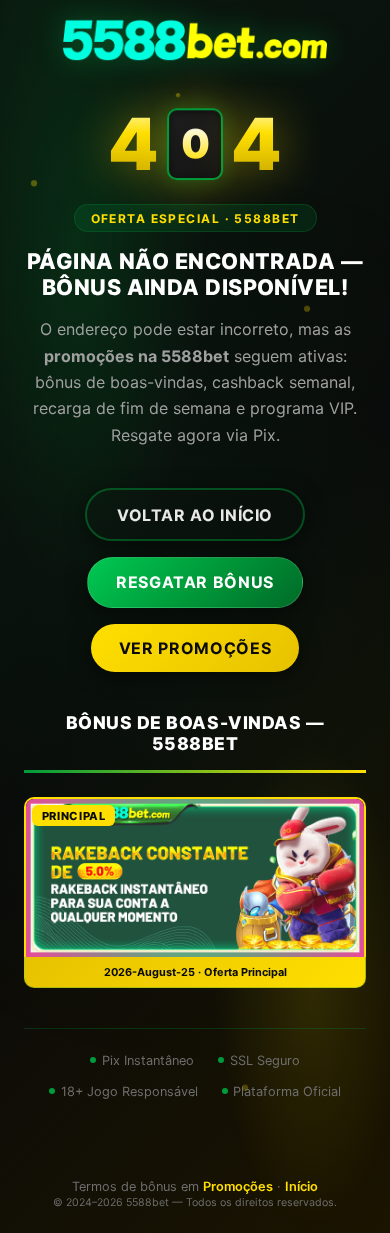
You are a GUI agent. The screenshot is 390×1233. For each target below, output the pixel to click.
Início (301, 1186)
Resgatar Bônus (195, 582)
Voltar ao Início (195, 515)
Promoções (238, 1186)
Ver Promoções (195, 648)
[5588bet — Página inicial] (195, 40)
